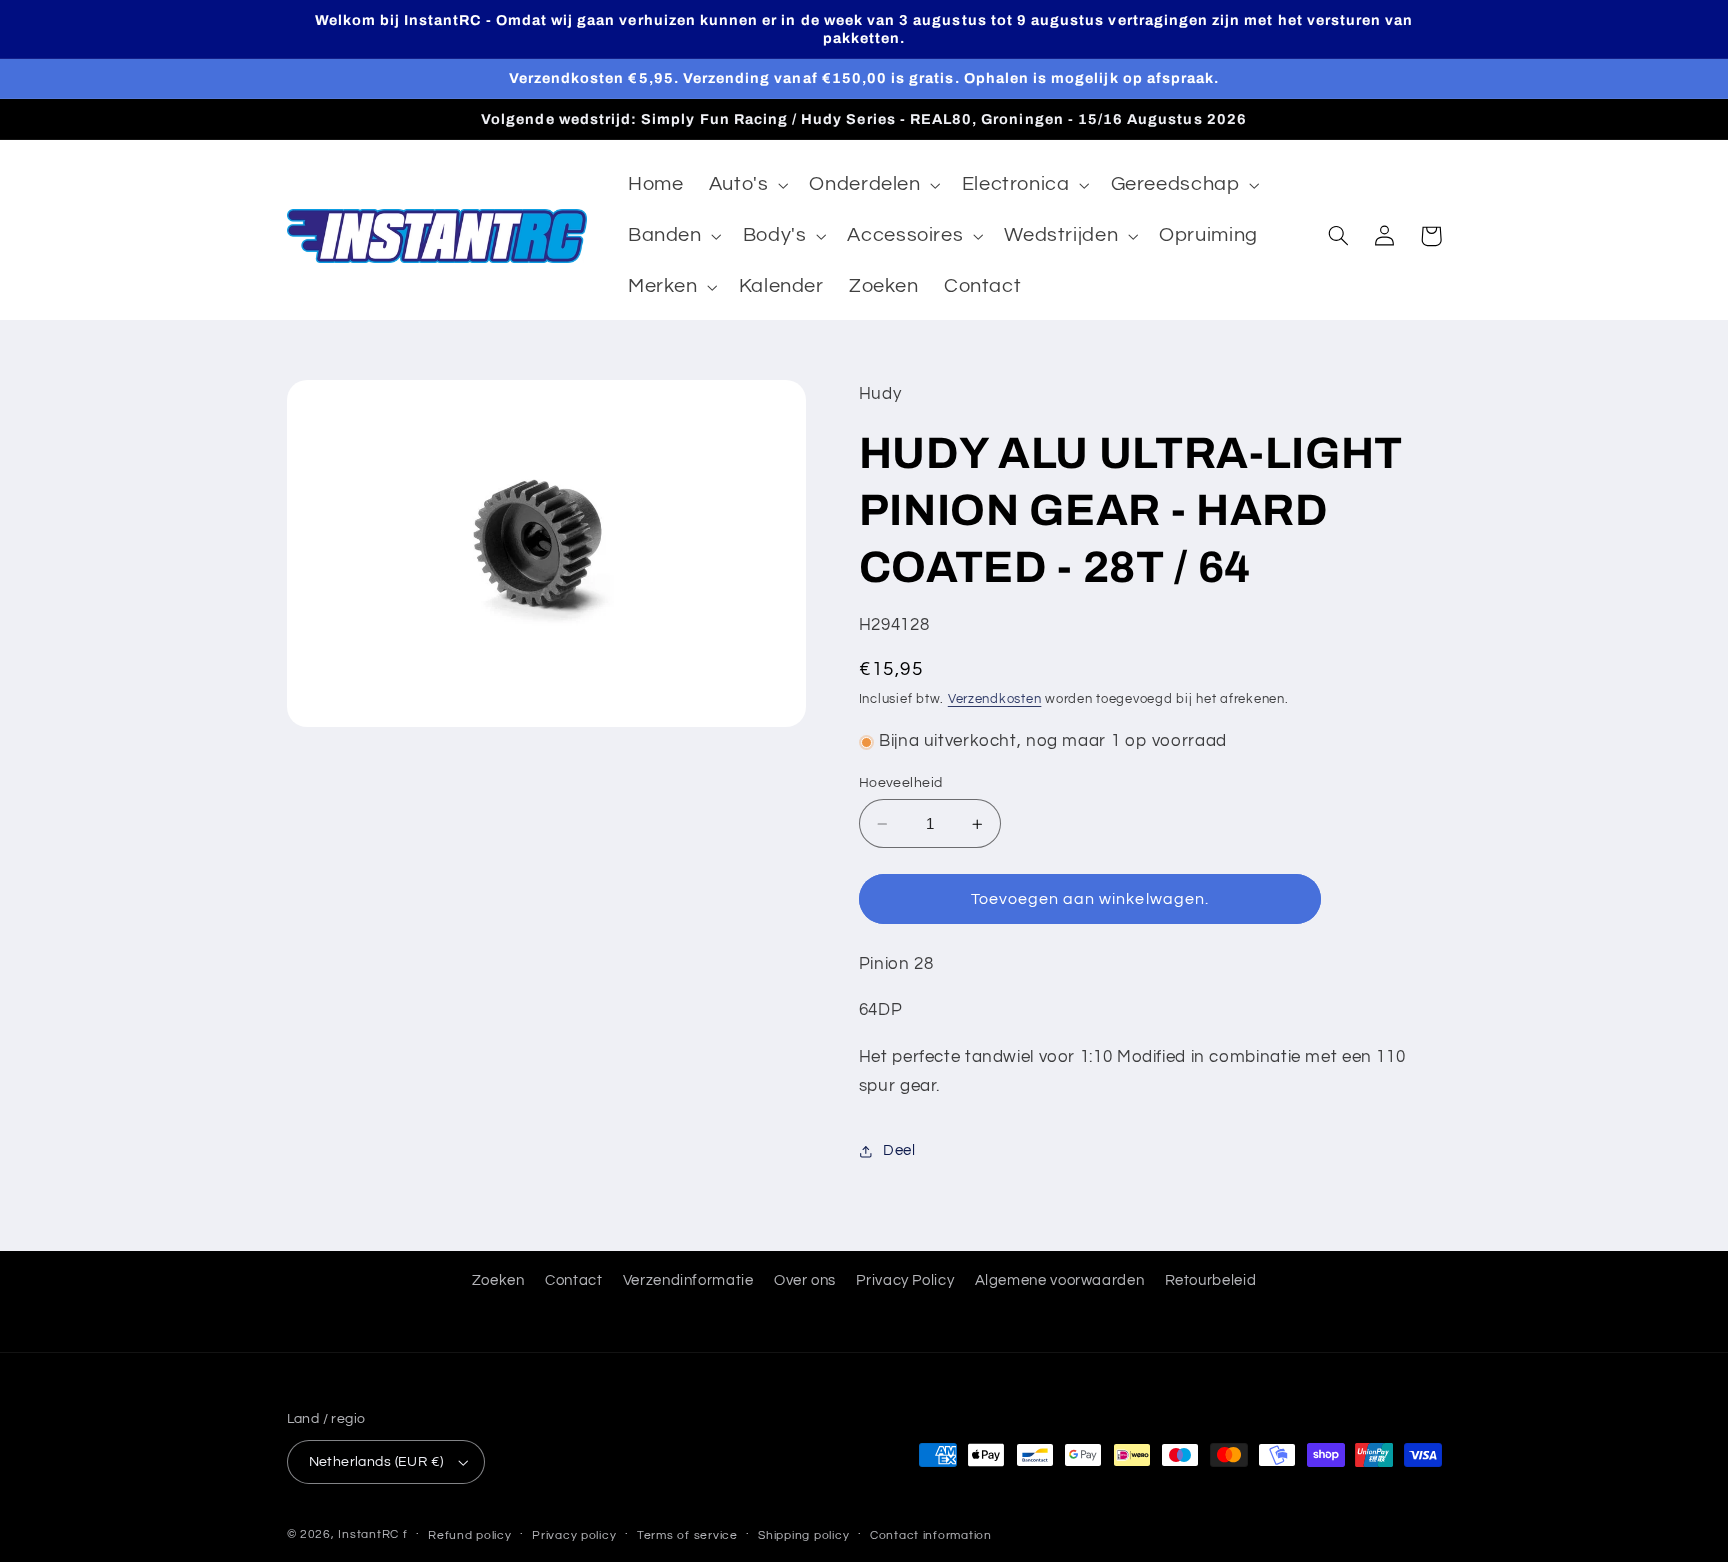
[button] (746, 185)
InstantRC (368, 1534)
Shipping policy (803, 1535)
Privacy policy (574, 1535)
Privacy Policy (905, 1280)
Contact (573, 1280)
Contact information (931, 1535)
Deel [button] (899, 1151)
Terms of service (687, 1535)
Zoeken (498, 1280)
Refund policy (470, 1535)
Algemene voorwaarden (1060, 1280)
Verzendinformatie (688, 1280)
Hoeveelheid (901, 783)
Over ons (805, 1280)
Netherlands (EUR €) (376, 1462)
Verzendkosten (995, 700)
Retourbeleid (1211, 1280)
